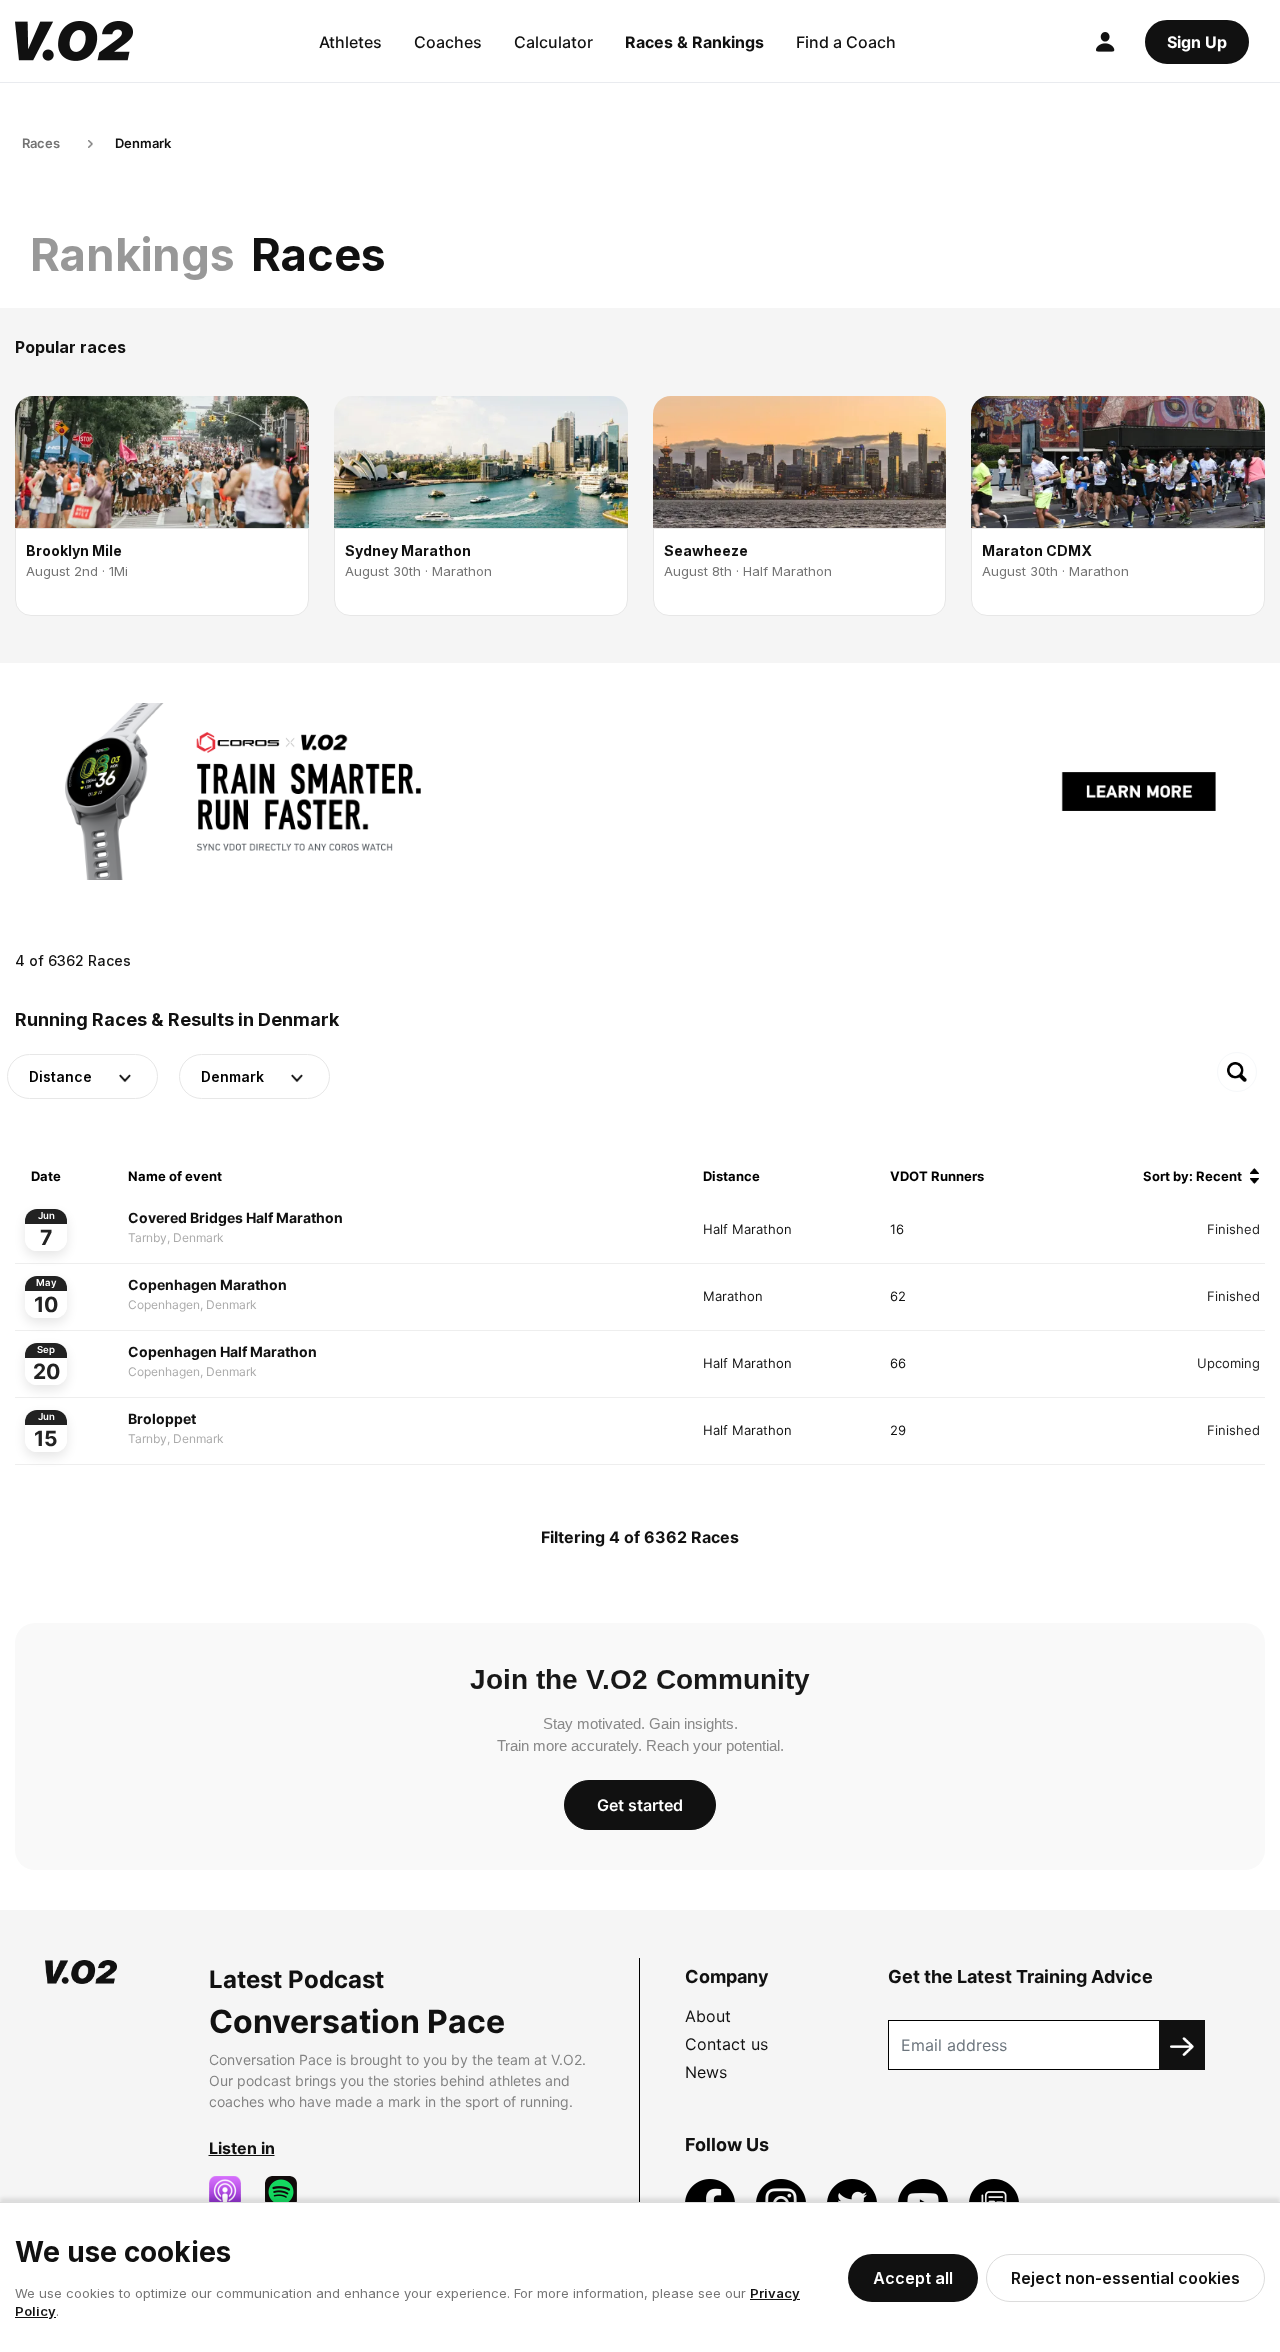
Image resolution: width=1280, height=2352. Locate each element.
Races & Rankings (694, 42)
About (708, 2016)
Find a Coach (846, 42)
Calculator (553, 42)
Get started (640, 1805)
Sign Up (1197, 42)
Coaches (448, 42)
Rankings (132, 254)
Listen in (242, 2148)
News (706, 2072)
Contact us (726, 2044)
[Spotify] (289, 2192)
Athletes (350, 42)
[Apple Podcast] (233, 2192)
